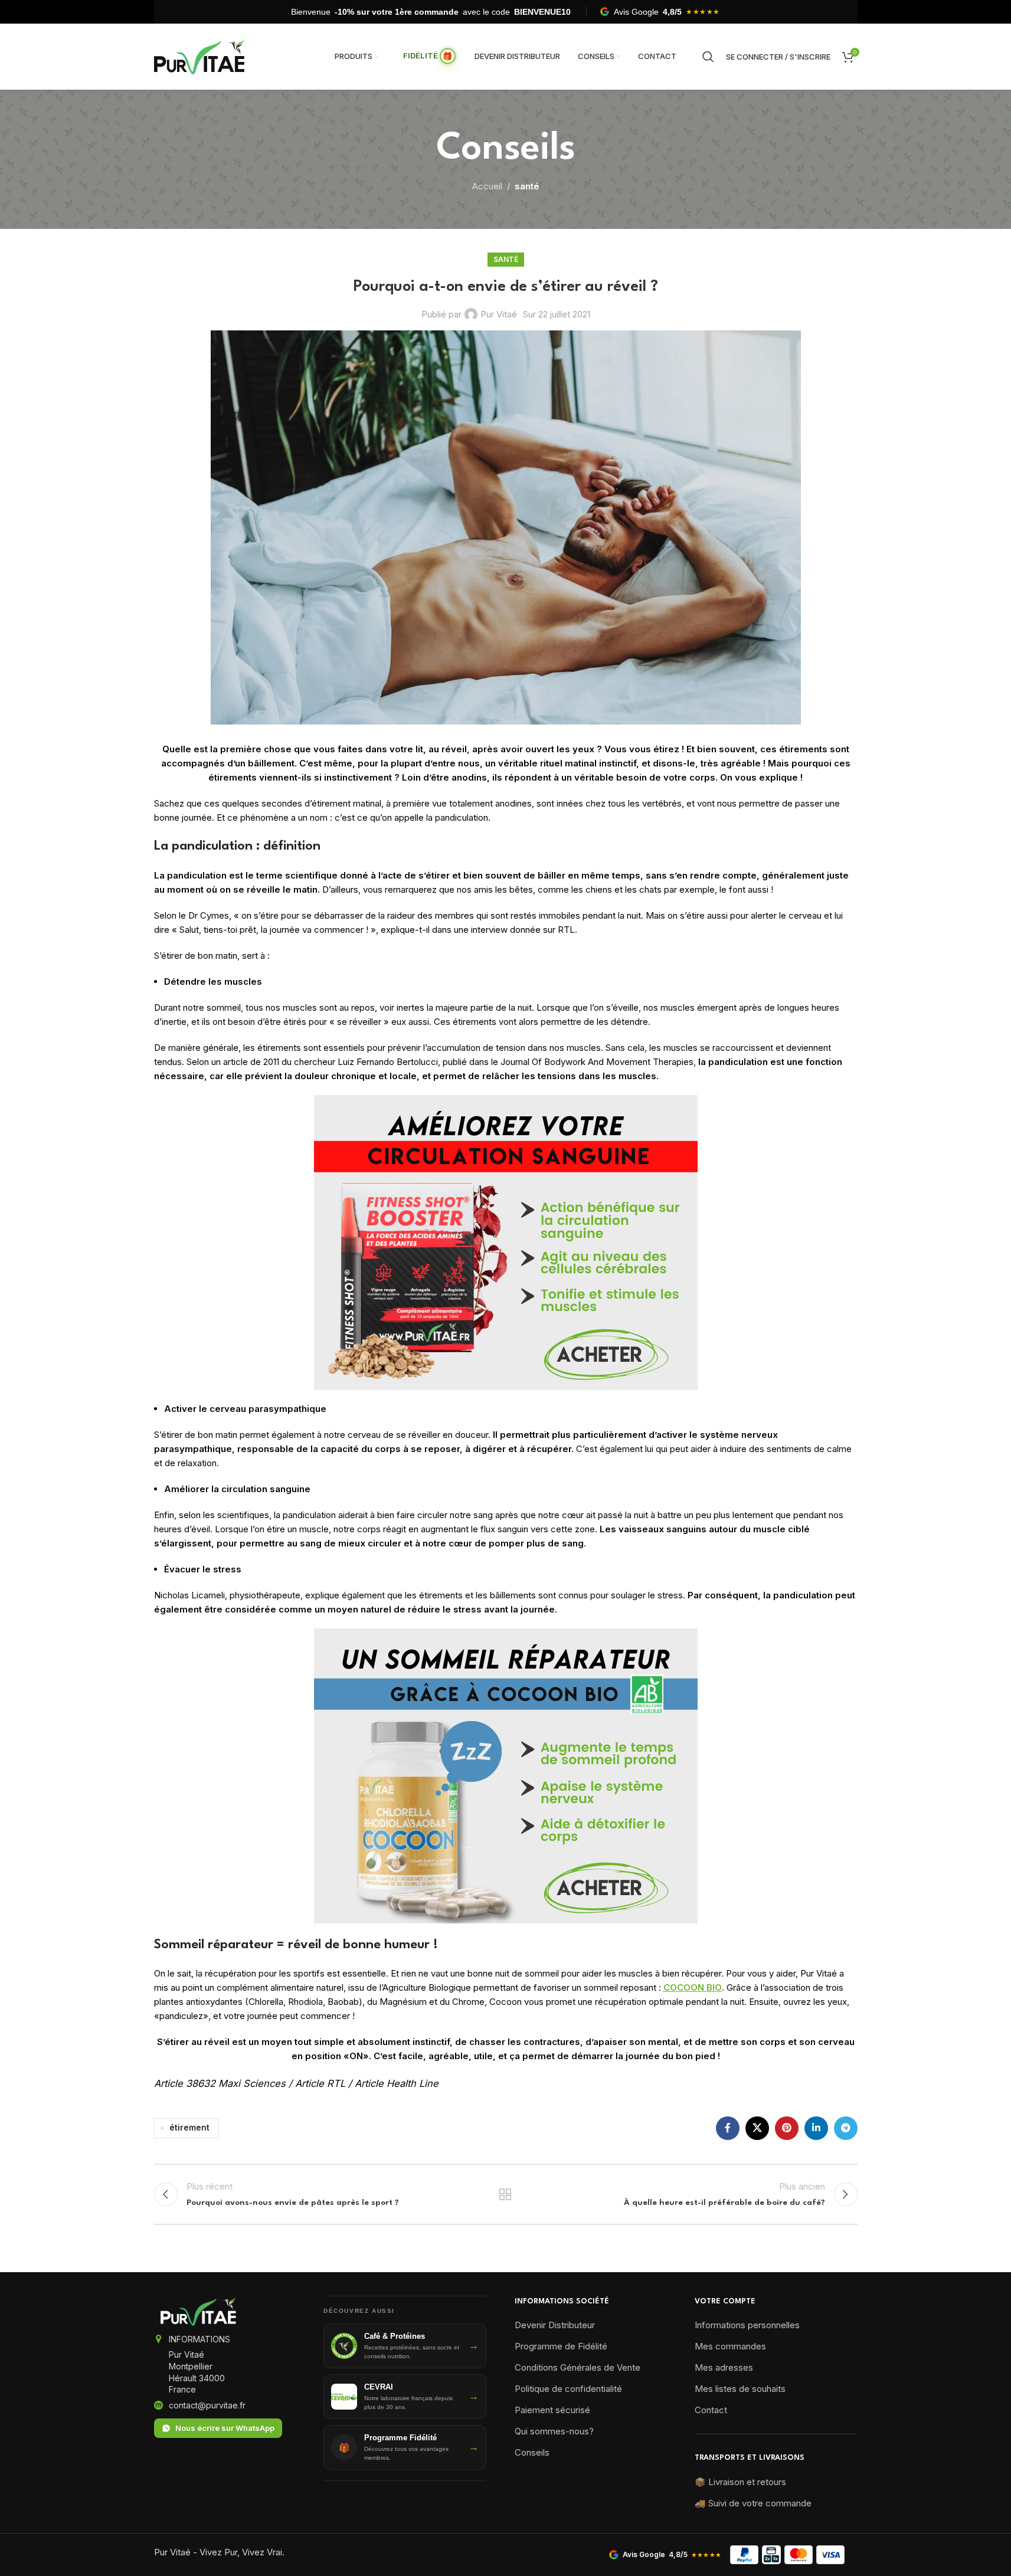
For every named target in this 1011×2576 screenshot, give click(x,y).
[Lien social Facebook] (728, 2128)
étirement (189, 2128)
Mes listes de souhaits (740, 2389)
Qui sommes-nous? (554, 2431)
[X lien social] (757, 2128)
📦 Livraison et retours (740, 2482)
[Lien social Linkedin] (816, 2128)
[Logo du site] (199, 56)
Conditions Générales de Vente (578, 2367)
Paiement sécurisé (552, 2410)
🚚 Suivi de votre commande (753, 2503)
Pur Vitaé (499, 314)
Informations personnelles (747, 2325)
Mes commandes (730, 2346)
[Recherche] (708, 57)
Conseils (532, 2452)
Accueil (487, 186)
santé (527, 186)
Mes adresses (724, 2367)
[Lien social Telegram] (846, 2128)
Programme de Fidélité (561, 2346)
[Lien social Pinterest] (787, 2128)
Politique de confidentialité (568, 2389)
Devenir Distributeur (555, 2325)
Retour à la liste (505, 2194)
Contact (711, 2410)
